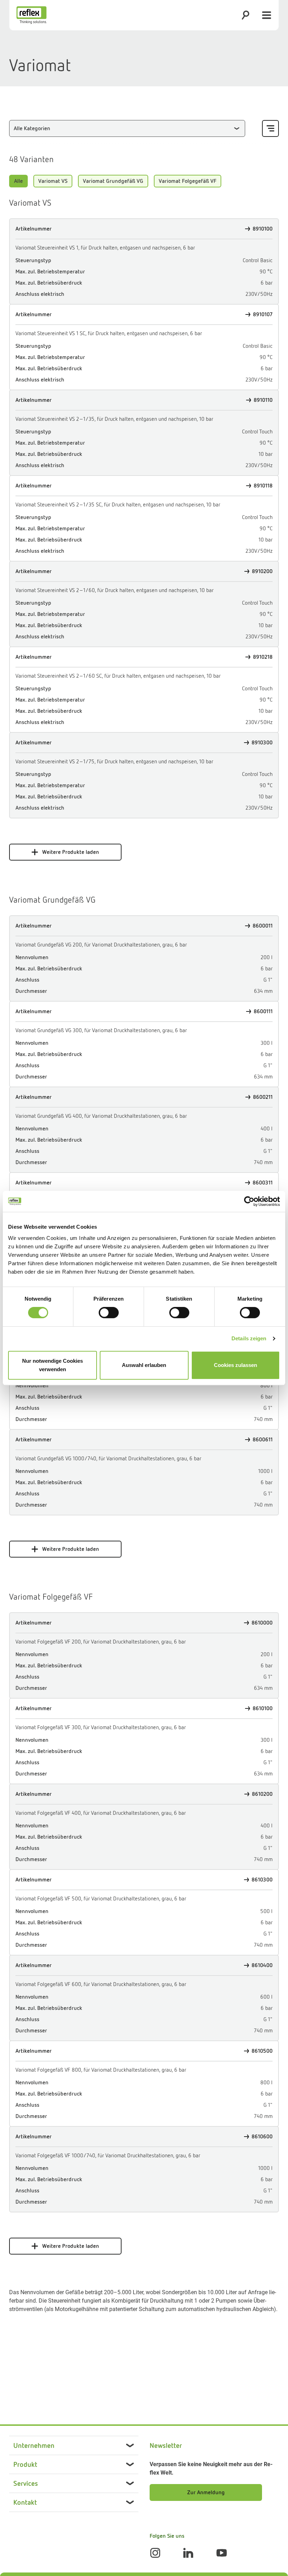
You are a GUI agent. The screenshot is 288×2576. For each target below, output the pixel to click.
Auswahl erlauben (144, 1365)
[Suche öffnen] (246, 15)
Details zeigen (249, 1338)
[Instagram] (155, 2553)
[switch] (109, 1313)
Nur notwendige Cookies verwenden (53, 1365)
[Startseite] (32, 15)
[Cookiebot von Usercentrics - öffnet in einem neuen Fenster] (249, 1201)
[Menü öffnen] (267, 15)
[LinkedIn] (188, 2553)
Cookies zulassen (235, 1365)
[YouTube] (222, 2553)
